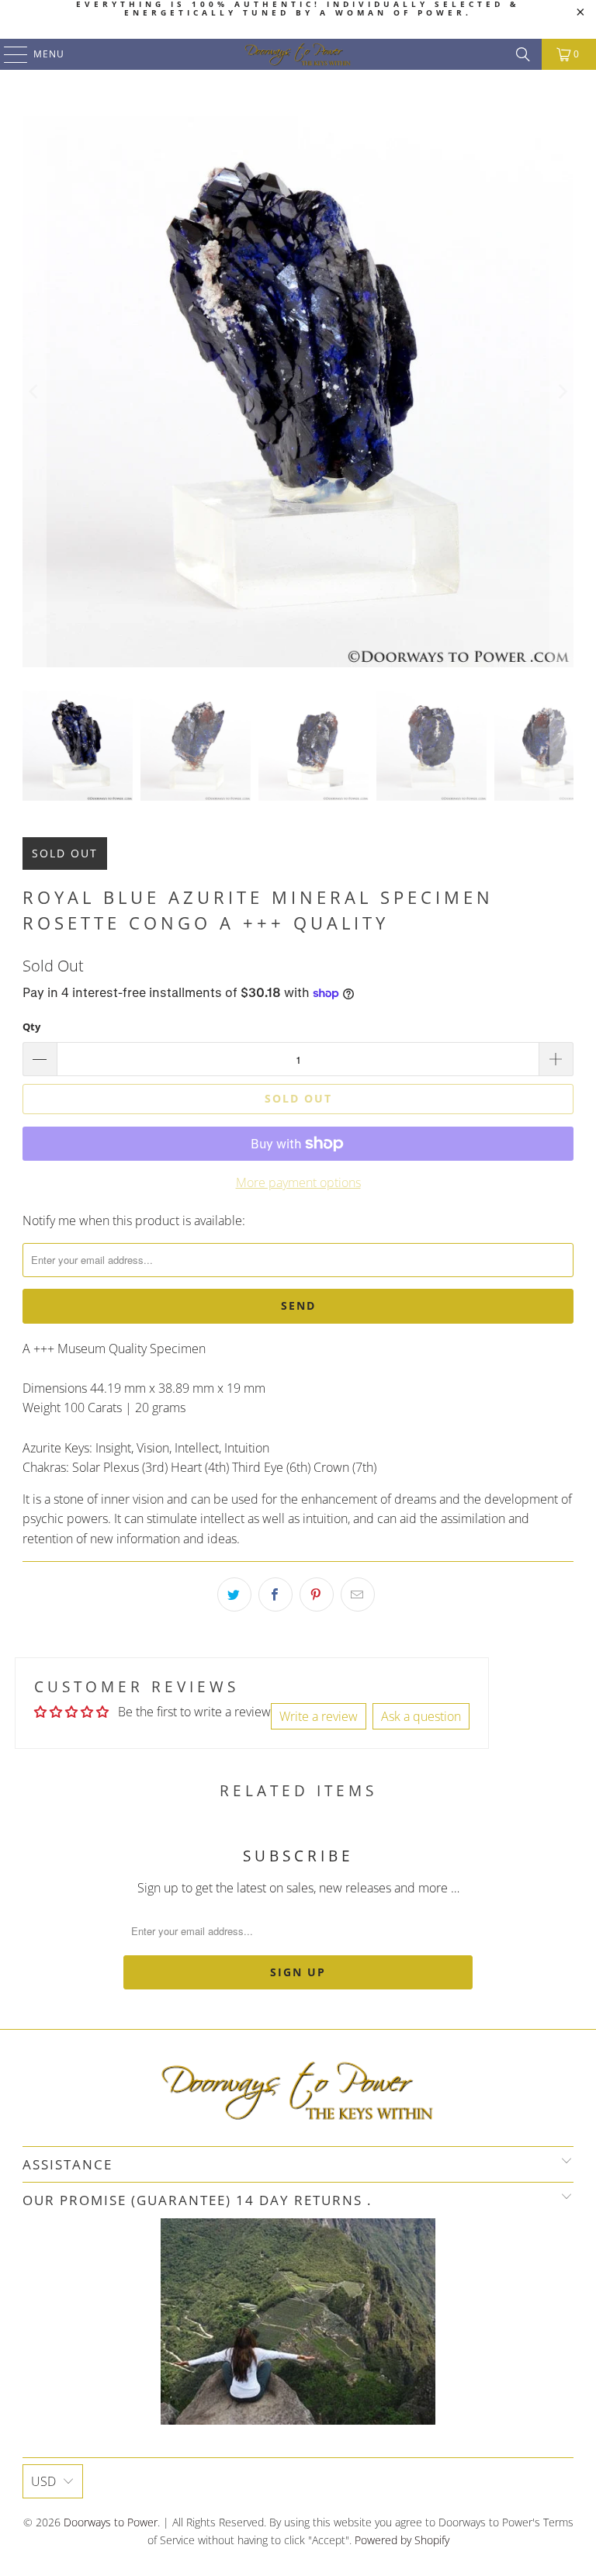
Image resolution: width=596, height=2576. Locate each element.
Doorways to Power (111, 2522)
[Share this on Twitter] (234, 1594)
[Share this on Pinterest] (317, 1594)
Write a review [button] (319, 1716)
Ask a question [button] (421, 1716)
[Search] (523, 54)
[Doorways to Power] (298, 54)
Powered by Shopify (402, 2540)
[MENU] (8, 54)
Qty (31, 1027)
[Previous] (34, 392)
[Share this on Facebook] (275, 1594)
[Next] (562, 392)
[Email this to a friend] (358, 1594)
